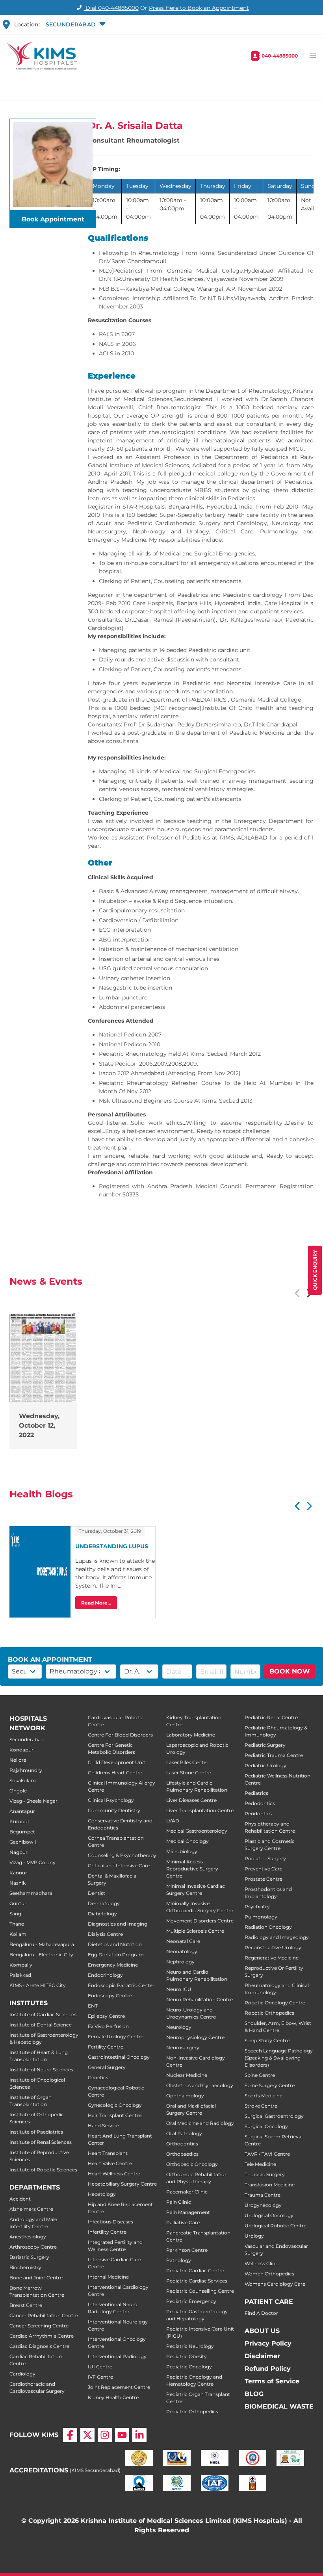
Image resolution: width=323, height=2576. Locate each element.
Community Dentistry (114, 1810)
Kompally (21, 1965)
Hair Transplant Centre (115, 2115)
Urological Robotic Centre (276, 2226)
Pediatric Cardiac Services (197, 2281)
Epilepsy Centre (106, 2016)
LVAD (173, 1821)
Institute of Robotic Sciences (43, 2170)
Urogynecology (263, 2205)
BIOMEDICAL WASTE (279, 2406)
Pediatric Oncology (189, 2367)
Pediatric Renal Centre (271, 1717)
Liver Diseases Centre (191, 1800)
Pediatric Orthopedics (192, 2412)
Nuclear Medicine (187, 2075)
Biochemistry (25, 2267)
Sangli (17, 1914)
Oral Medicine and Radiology (200, 2123)
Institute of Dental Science (41, 2025)
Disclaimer (262, 2356)
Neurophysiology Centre (195, 2037)
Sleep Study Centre (267, 2040)
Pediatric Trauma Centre (274, 1755)
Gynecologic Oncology (115, 2105)
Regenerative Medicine (272, 1958)
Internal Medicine (108, 2277)
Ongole (18, 1791)
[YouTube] (122, 2435)
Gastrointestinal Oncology (119, 2057)
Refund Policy (268, 2369)
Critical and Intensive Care (119, 1866)
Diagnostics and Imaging (118, 1924)
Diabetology (102, 1914)
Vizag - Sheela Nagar (33, 1801)
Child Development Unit (117, 1762)
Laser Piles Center (187, 1762)
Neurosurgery (183, 2048)
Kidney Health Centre (113, 2397)
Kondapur (21, 1750)
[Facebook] (70, 2435)
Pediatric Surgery (265, 1745)
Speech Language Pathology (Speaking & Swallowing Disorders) (279, 2058)
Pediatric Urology (265, 1765)
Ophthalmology (185, 2096)
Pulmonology (261, 1917)
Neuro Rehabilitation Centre (200, 1999)
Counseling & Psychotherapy (122, 1855)
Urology (254, 2236)
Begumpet (22, 1832)
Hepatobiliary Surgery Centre (122, 2184)
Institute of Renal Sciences (41, 2142)
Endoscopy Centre (110, 1996)
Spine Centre (260, 2075)
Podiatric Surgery (265, 1858)
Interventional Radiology (117, 2356)
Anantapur (22, 1811)
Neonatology (182, 1951)
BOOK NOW (290, 1671)
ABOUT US (262, 2331)
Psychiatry (257, 1906)
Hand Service (103, 2126)
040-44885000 (280, 56)
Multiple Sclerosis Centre (195, 1931)
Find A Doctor (261, 2313)
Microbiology (182, 1851)
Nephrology (180, 1962)
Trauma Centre (263, 2195)
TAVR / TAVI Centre (267, 2154)
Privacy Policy (268, 2343)
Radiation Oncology (268, 1927)
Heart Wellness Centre (114, 2174)
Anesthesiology (28, 2237)
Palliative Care (183, 2222)
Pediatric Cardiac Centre (195, 2270)
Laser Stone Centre (189, 1773)
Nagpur (19, 1852)
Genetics (98, 2077)
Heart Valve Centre (110, 2163)
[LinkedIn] (139, 2435)
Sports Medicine (264, 2096)
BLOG (254, 2394)
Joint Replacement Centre (119, 2387)
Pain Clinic (179, 2202)
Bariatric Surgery (29, 2257)
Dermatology (104, 1903)
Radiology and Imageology (277, 1937)
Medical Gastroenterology (197, 1831)
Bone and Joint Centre (36, 2278)
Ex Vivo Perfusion (108, 2026)
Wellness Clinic (262, 2263)
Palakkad (20, 1975)
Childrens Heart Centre (115, 1773)
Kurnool (19, 1821)
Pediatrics (256, 1793)
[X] (87, 2435)
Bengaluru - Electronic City (41, 1955)
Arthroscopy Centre (33, 2247)
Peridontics (258, 1814)
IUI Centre (100, 2367)
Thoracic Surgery (265, 2174)
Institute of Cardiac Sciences (43, 2014)
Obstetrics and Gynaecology (200, 2085)
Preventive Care (264, 1869)
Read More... (96, 1603)
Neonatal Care (183, 1941)
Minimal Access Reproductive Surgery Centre (192, 1869)
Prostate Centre (264, 1879)
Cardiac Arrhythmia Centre (42, 2336)
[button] (75, 24)
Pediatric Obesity (187, 2356)
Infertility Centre (107, 2232)
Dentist (97, 1893)
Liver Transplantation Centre (200, 1810)
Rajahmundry (26, 1770)
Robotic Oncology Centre (275, 2003)
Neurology (179, 2027)
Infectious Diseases (110, 2222)
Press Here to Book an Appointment (199, 8)
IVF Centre (100, 2377)
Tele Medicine (260, 2164)
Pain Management (188, 2212)
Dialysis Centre (105, 1934)
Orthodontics (182, 2144)
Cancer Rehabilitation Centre (44, 2315)
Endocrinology (105, 1975)
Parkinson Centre (187, 2250)
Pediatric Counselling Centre (200, 2291)
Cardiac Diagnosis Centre (39, 2346)
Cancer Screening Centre (39, 2326)
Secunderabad (27, 1739)
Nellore (18, 1760)
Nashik (18, 1883)
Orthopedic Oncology (192, 2164)
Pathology (179, 2260)
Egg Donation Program (116, 1955)
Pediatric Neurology (190, 2346)
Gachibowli (23, 1842)
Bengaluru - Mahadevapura (42, 1944)
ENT (93, 2006)
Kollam (18, 1934)
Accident (20, 2199)
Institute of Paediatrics (36, 2132)
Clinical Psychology (111, 1800)
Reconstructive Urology (273, 1947)
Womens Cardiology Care (275, 2284)
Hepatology (102, 2194)
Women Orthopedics (269, 2274)
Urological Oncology (269, 2215)
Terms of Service (272, 2381)
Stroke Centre (261, 2106)
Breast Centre (26, 2305)
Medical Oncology (187, 1841)
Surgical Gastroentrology (274, 2116)
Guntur (18, 1903)
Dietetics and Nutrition (115, 1944)
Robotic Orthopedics (269, 2013)
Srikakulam (23, 1780)
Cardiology (22, 2374)
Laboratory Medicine (191, 1735)
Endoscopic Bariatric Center (121, 1985)
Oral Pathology (184, 2133)
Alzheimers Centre (31, 2209)
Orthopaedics (182, 2154)
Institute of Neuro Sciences (41, 2070)
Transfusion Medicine (270, 2185)
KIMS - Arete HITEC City (38, 1985)
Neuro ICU (179, 1989)
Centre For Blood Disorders (120, 1735)
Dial (111, 8)
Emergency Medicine (113, 1965)
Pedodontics (260, 1803)
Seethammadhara (31, 1893)
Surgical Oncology (266, 2126)
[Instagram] (105, 2435)
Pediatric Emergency (191, 2301)
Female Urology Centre (116, 2036)
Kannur (18, 1873)
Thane (17, 1924)
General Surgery (107, 2067)
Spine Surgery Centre (270, 2085)
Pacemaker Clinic (187, 2192)
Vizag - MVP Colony (32, 1862)
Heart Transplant (108, 2153)
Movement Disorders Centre (200, 1921)
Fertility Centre (106, 2047)
